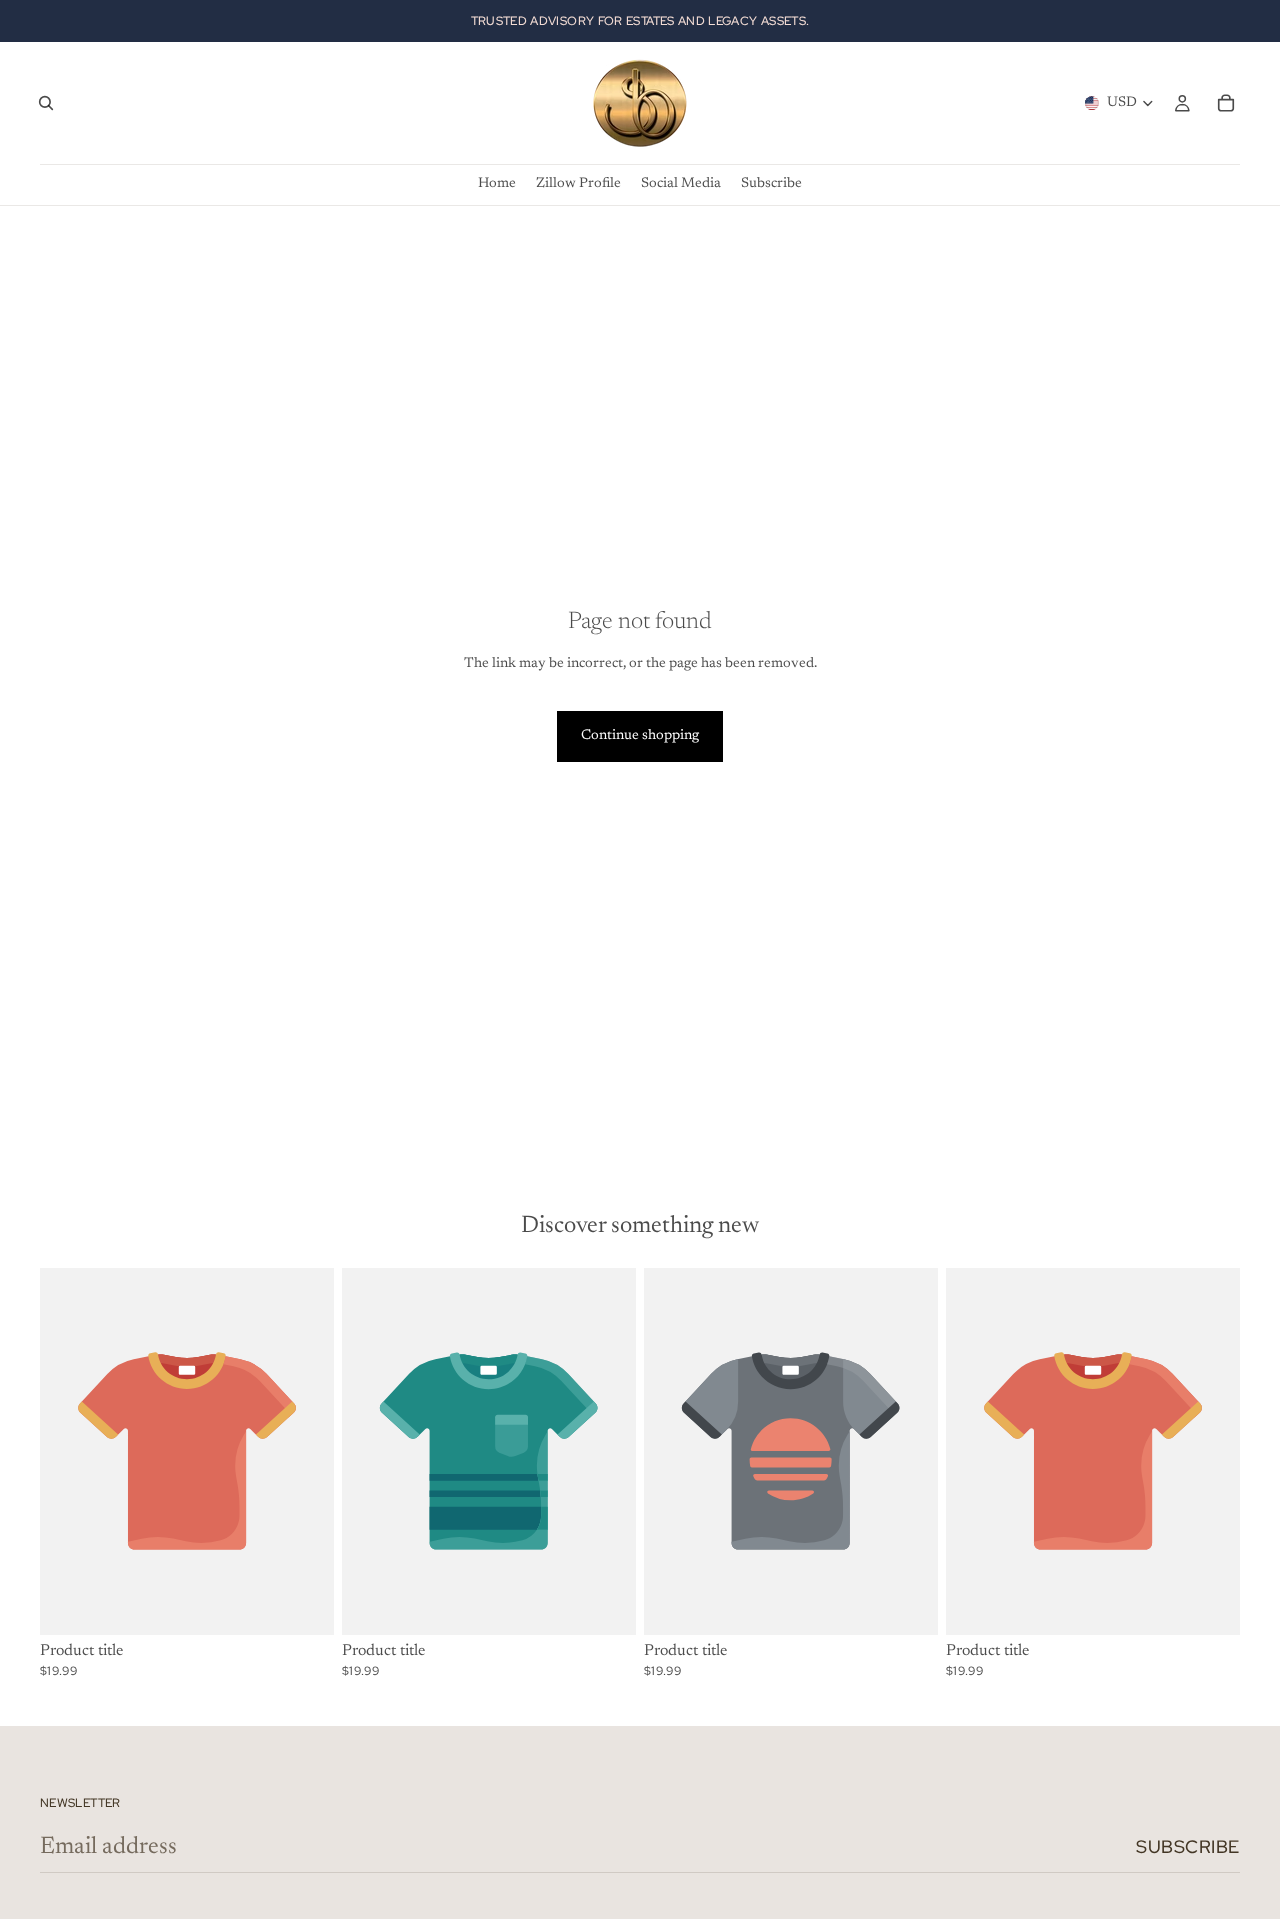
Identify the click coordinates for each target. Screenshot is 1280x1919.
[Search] (46, 103)
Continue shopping (640, 736)
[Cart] (1226, 103)
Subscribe (1188, 1846)
